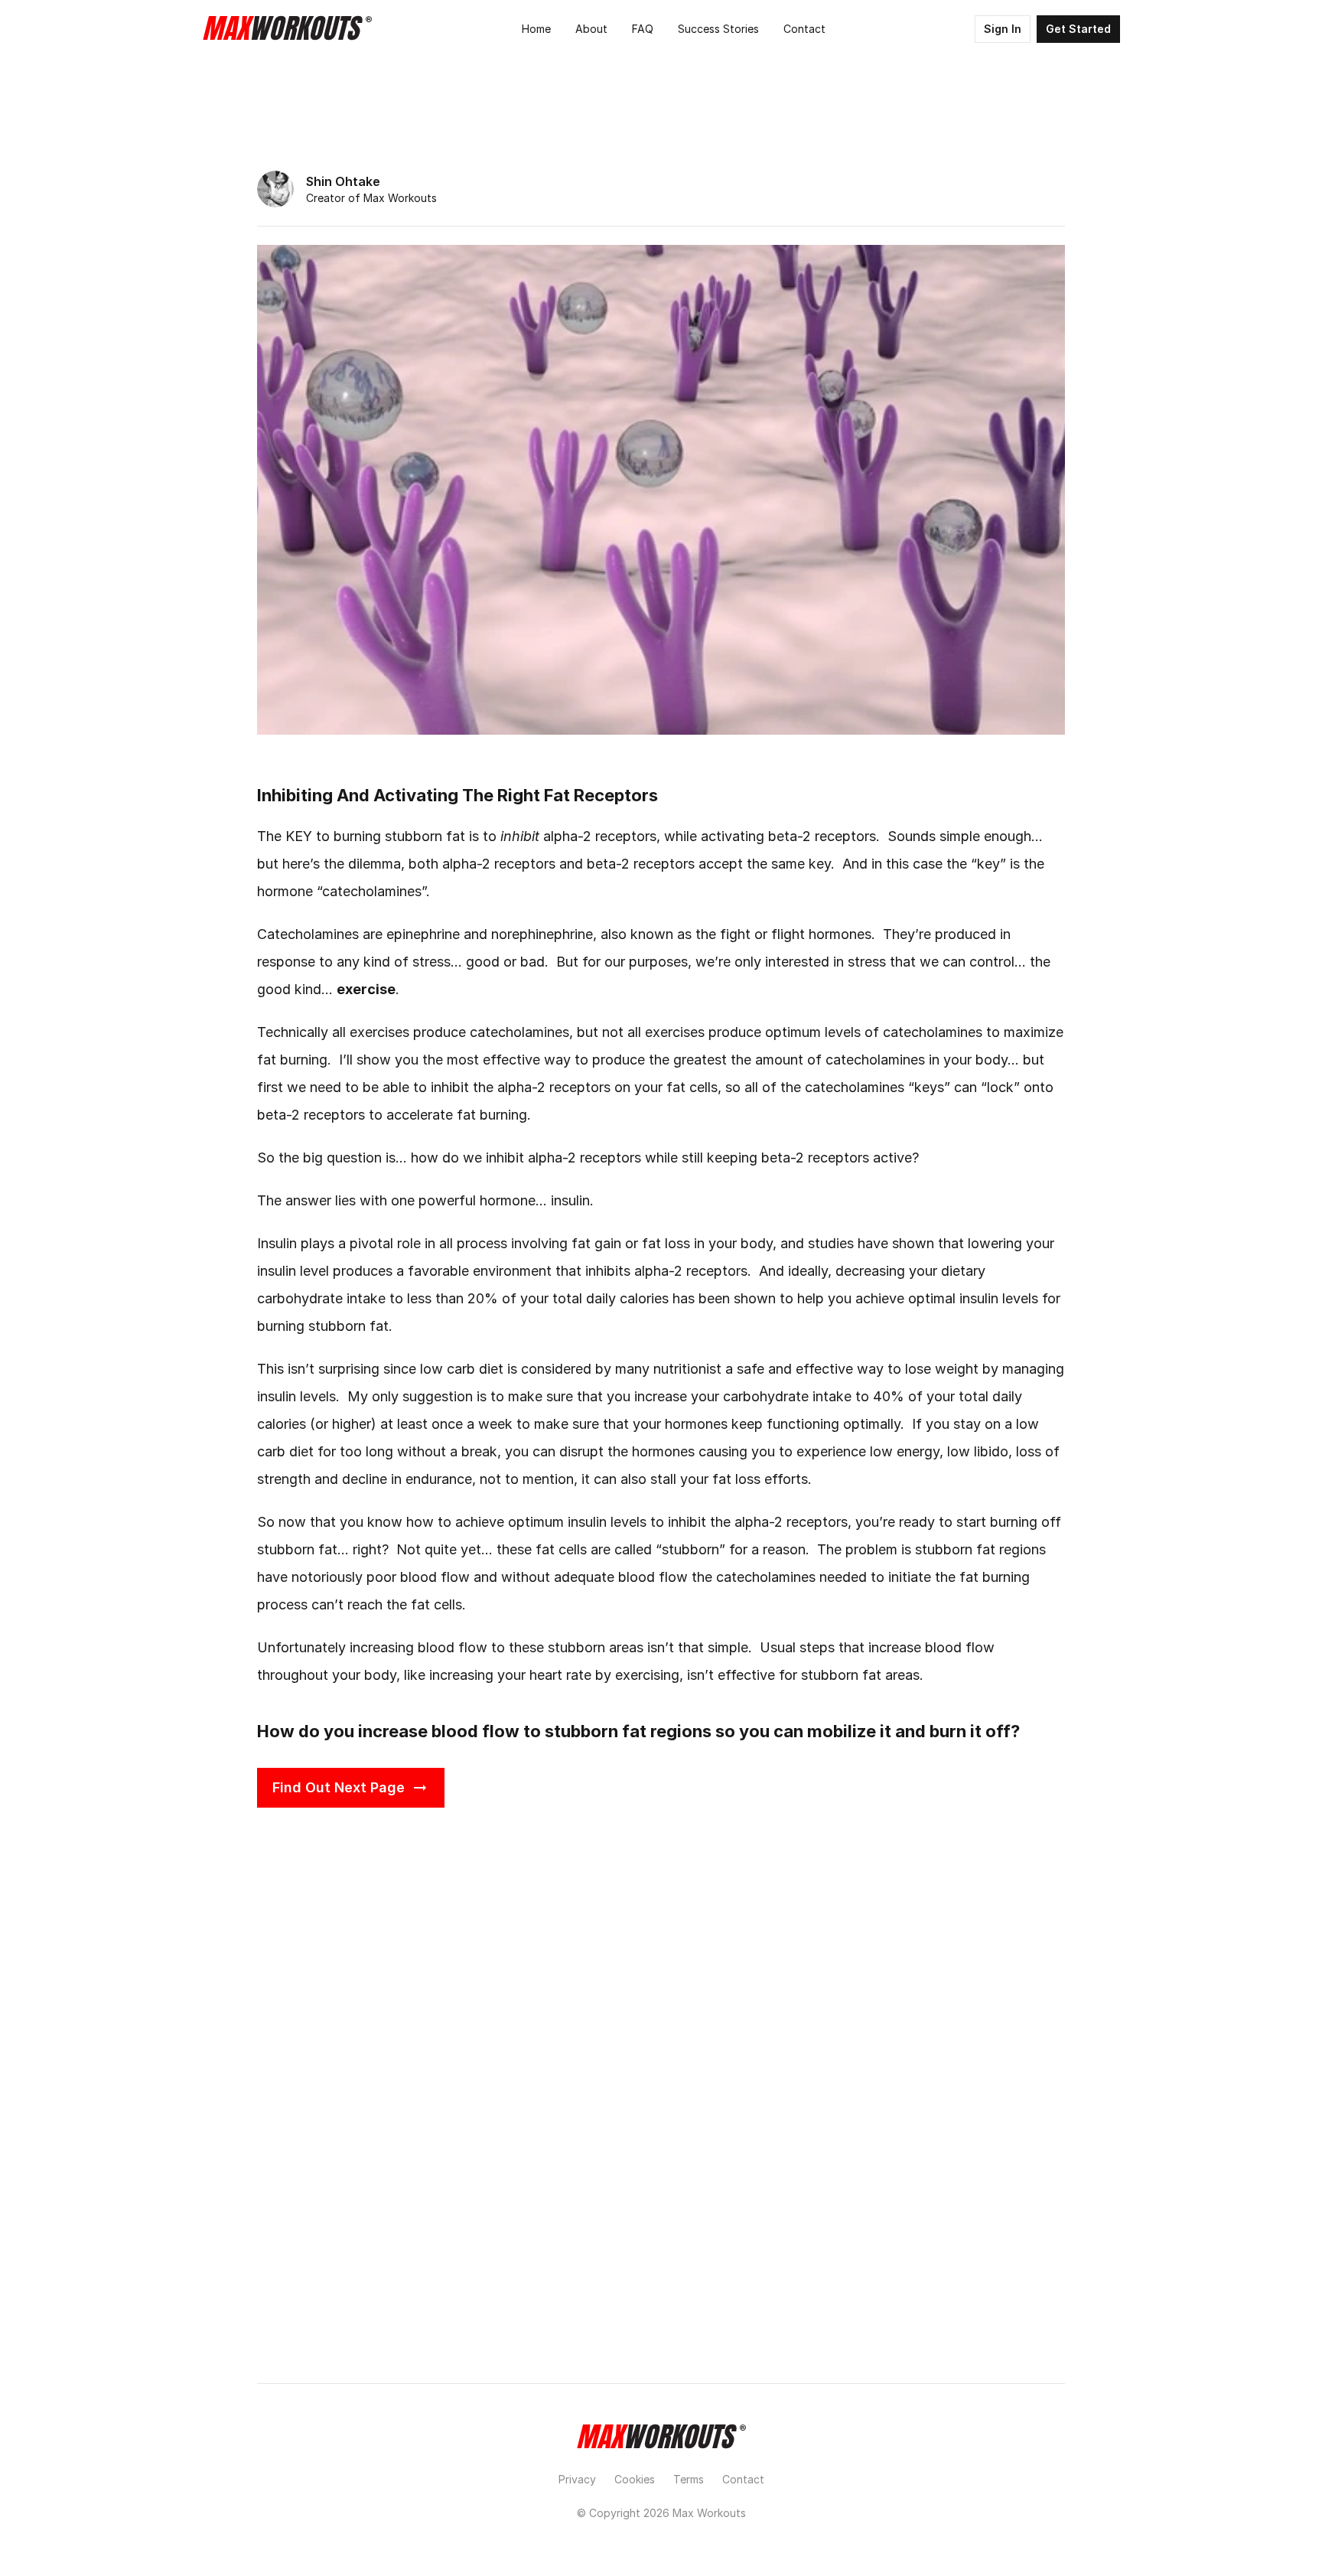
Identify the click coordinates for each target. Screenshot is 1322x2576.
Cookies (635, 2479)
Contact (743, 2479)
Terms (689, 2479)
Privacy (577, 2479)
